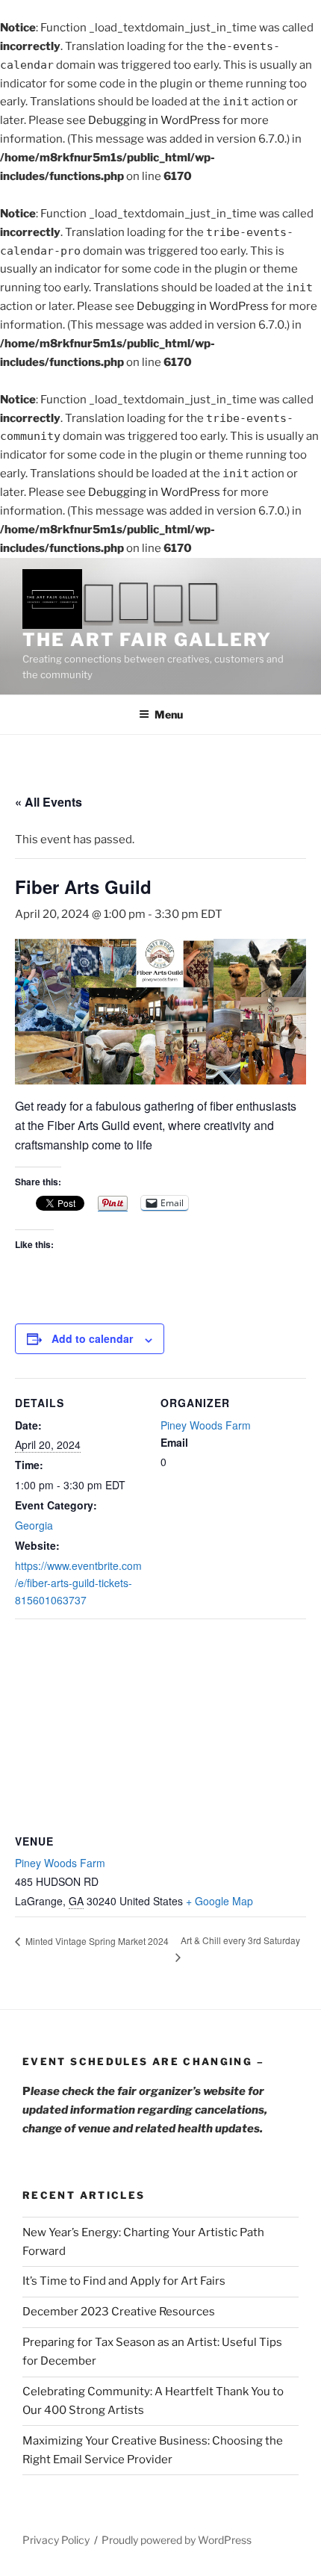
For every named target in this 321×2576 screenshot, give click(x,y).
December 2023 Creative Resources (119, 2312)
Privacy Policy (56, 2540)
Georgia (34, 1525)
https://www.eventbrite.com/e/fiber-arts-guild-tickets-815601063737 (78, 1583)
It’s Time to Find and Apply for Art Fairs (124, 2281)
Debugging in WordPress (154, 120)
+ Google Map (219, 1901)
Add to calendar (92, 1338)
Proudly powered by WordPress (177, 2540)
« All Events (49, 802)
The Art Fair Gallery (147, 640)
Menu (169, 714)
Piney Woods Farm (206, 1425)
